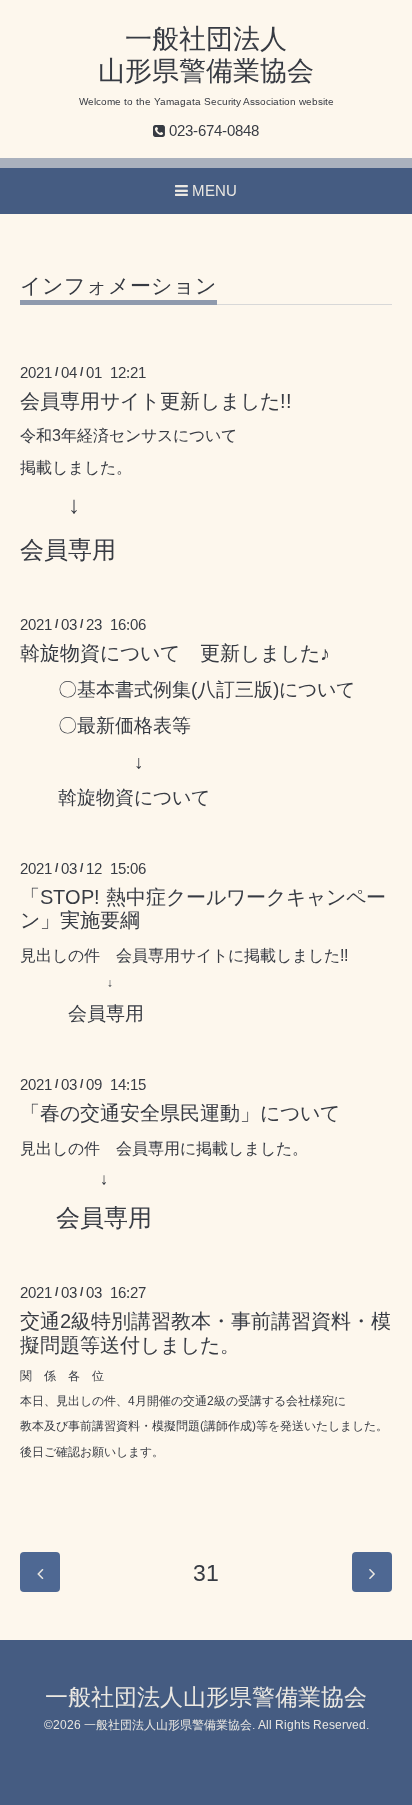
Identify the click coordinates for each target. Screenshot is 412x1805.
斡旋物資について (134, 797)
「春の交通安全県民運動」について (180, 1113)
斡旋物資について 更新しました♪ (175, 653)
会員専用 (68, 549)
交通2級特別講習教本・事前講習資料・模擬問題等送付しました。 (205, 1332)
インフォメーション (118, 286)
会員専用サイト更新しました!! (156, 401)
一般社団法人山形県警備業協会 (206, 1697)
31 (206, 1573)
